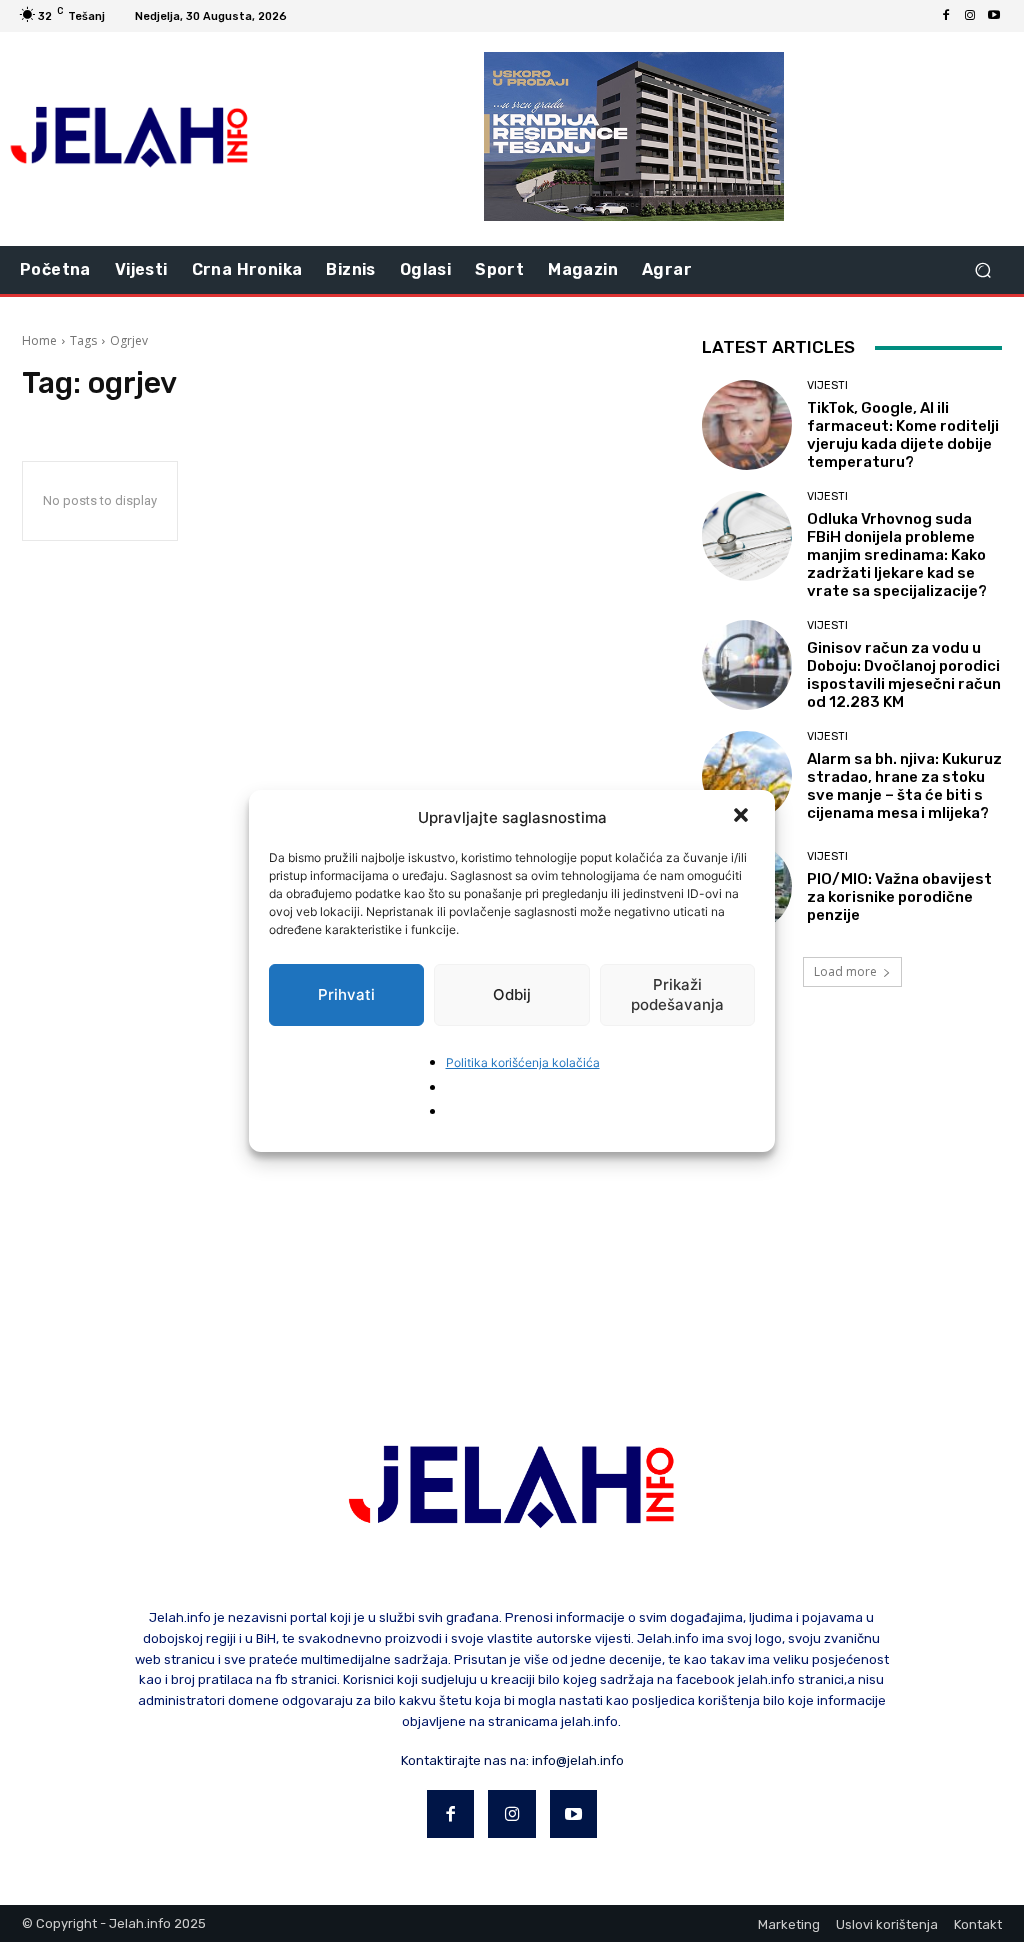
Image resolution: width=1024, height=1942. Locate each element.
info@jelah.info (578, 1760)
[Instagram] (970, 16)
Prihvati (346, 994)
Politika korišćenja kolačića (523, 1062)
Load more (845, 971)
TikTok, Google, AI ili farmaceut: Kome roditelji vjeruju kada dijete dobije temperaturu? (903, 435)
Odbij (512, 994)
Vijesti (827, 385)
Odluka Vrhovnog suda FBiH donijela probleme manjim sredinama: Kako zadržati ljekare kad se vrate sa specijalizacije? (897, 555)
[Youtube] (994, 16)
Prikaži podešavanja (677, 994)
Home (39, 340)
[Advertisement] (512, 1183)
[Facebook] (946, 16)
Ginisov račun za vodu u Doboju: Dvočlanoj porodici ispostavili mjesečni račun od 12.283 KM (904, 675)
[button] (743, 817)
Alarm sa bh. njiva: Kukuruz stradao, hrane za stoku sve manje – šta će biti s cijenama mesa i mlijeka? (904, 786)
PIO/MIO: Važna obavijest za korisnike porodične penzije (899, 897)
